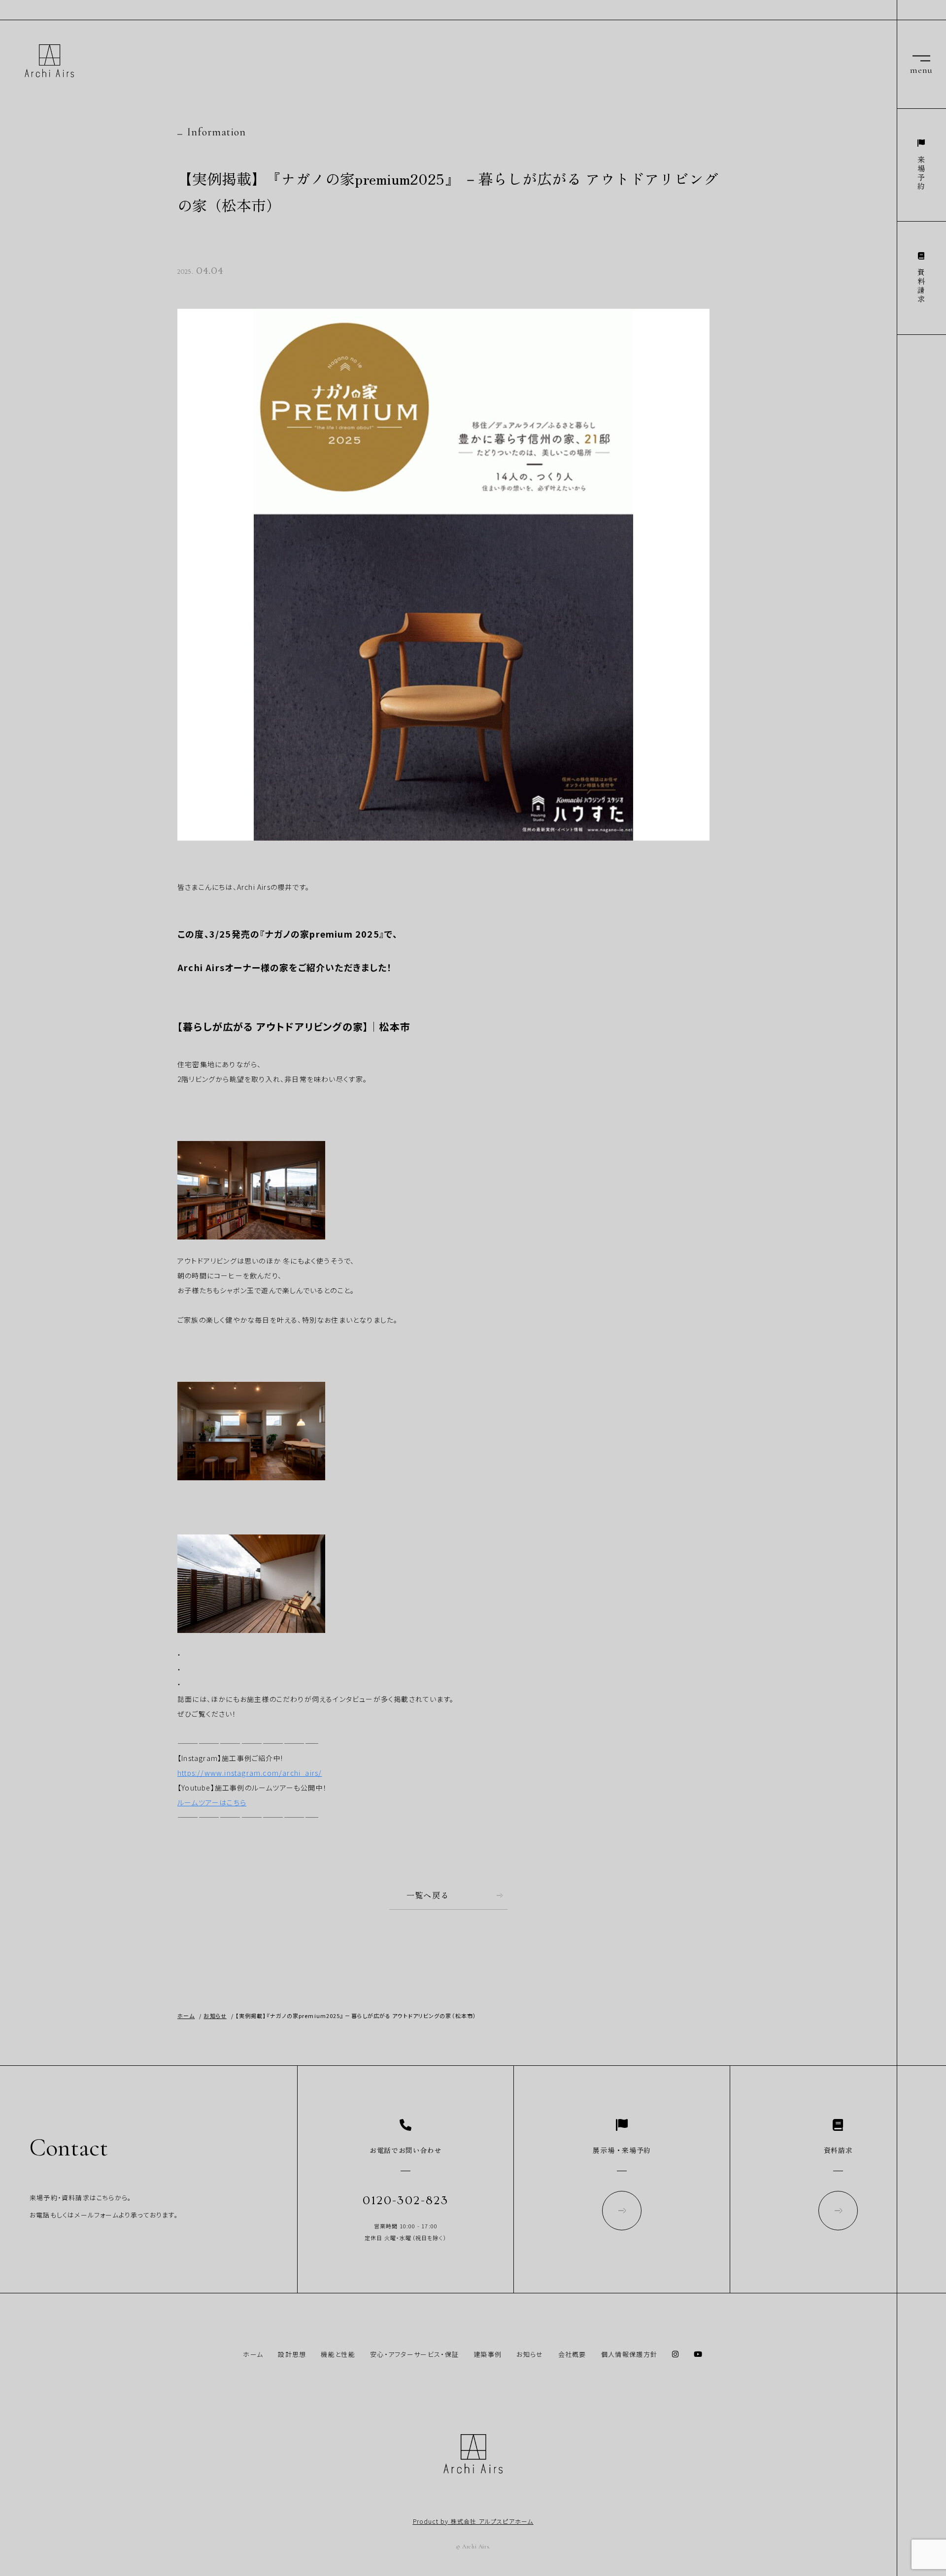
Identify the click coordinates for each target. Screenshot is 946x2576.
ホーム (253, 2354)
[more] (622, 2212)
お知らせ (530, 2354)
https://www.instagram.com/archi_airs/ (250, 1773)
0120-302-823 (405, 2201)
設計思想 (292, 2354)
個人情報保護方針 (629, 2354)
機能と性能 (338, 2354)
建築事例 (488, 2354)
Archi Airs (49, 61)
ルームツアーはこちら (212, 1802)
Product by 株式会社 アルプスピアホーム (473, 2521)
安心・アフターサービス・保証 (414, 2354)
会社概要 (572, 2354)
